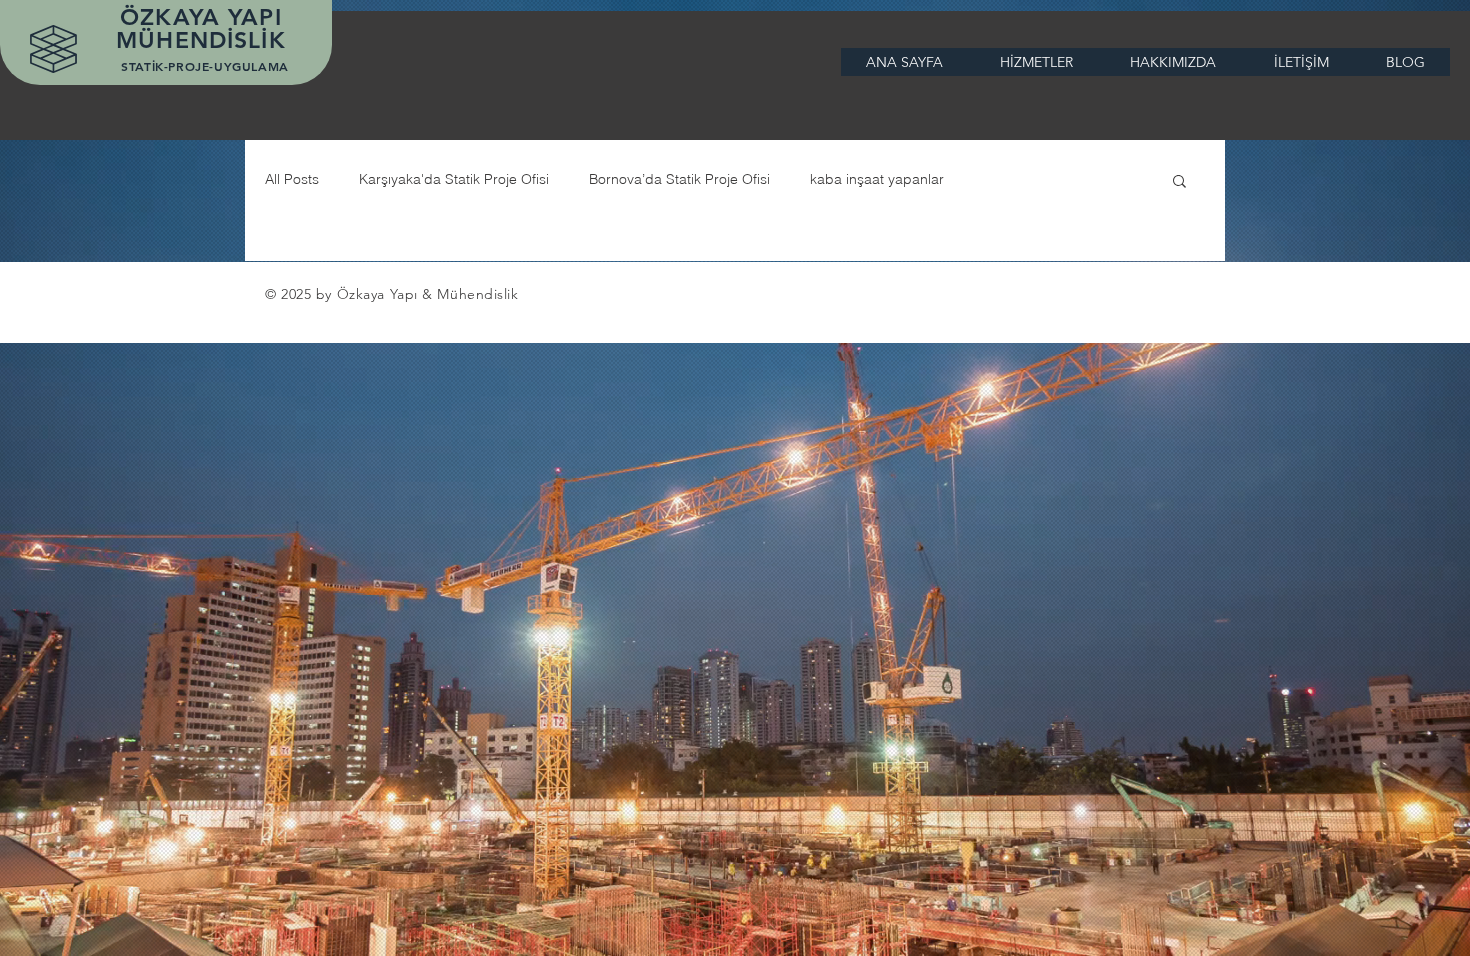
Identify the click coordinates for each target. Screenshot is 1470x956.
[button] (1179, 182)
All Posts (292, 179)
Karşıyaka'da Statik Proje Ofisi (454, 179)
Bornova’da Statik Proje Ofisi (679, 179)
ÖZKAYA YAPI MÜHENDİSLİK (205, 28)
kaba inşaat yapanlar (877, 179)
